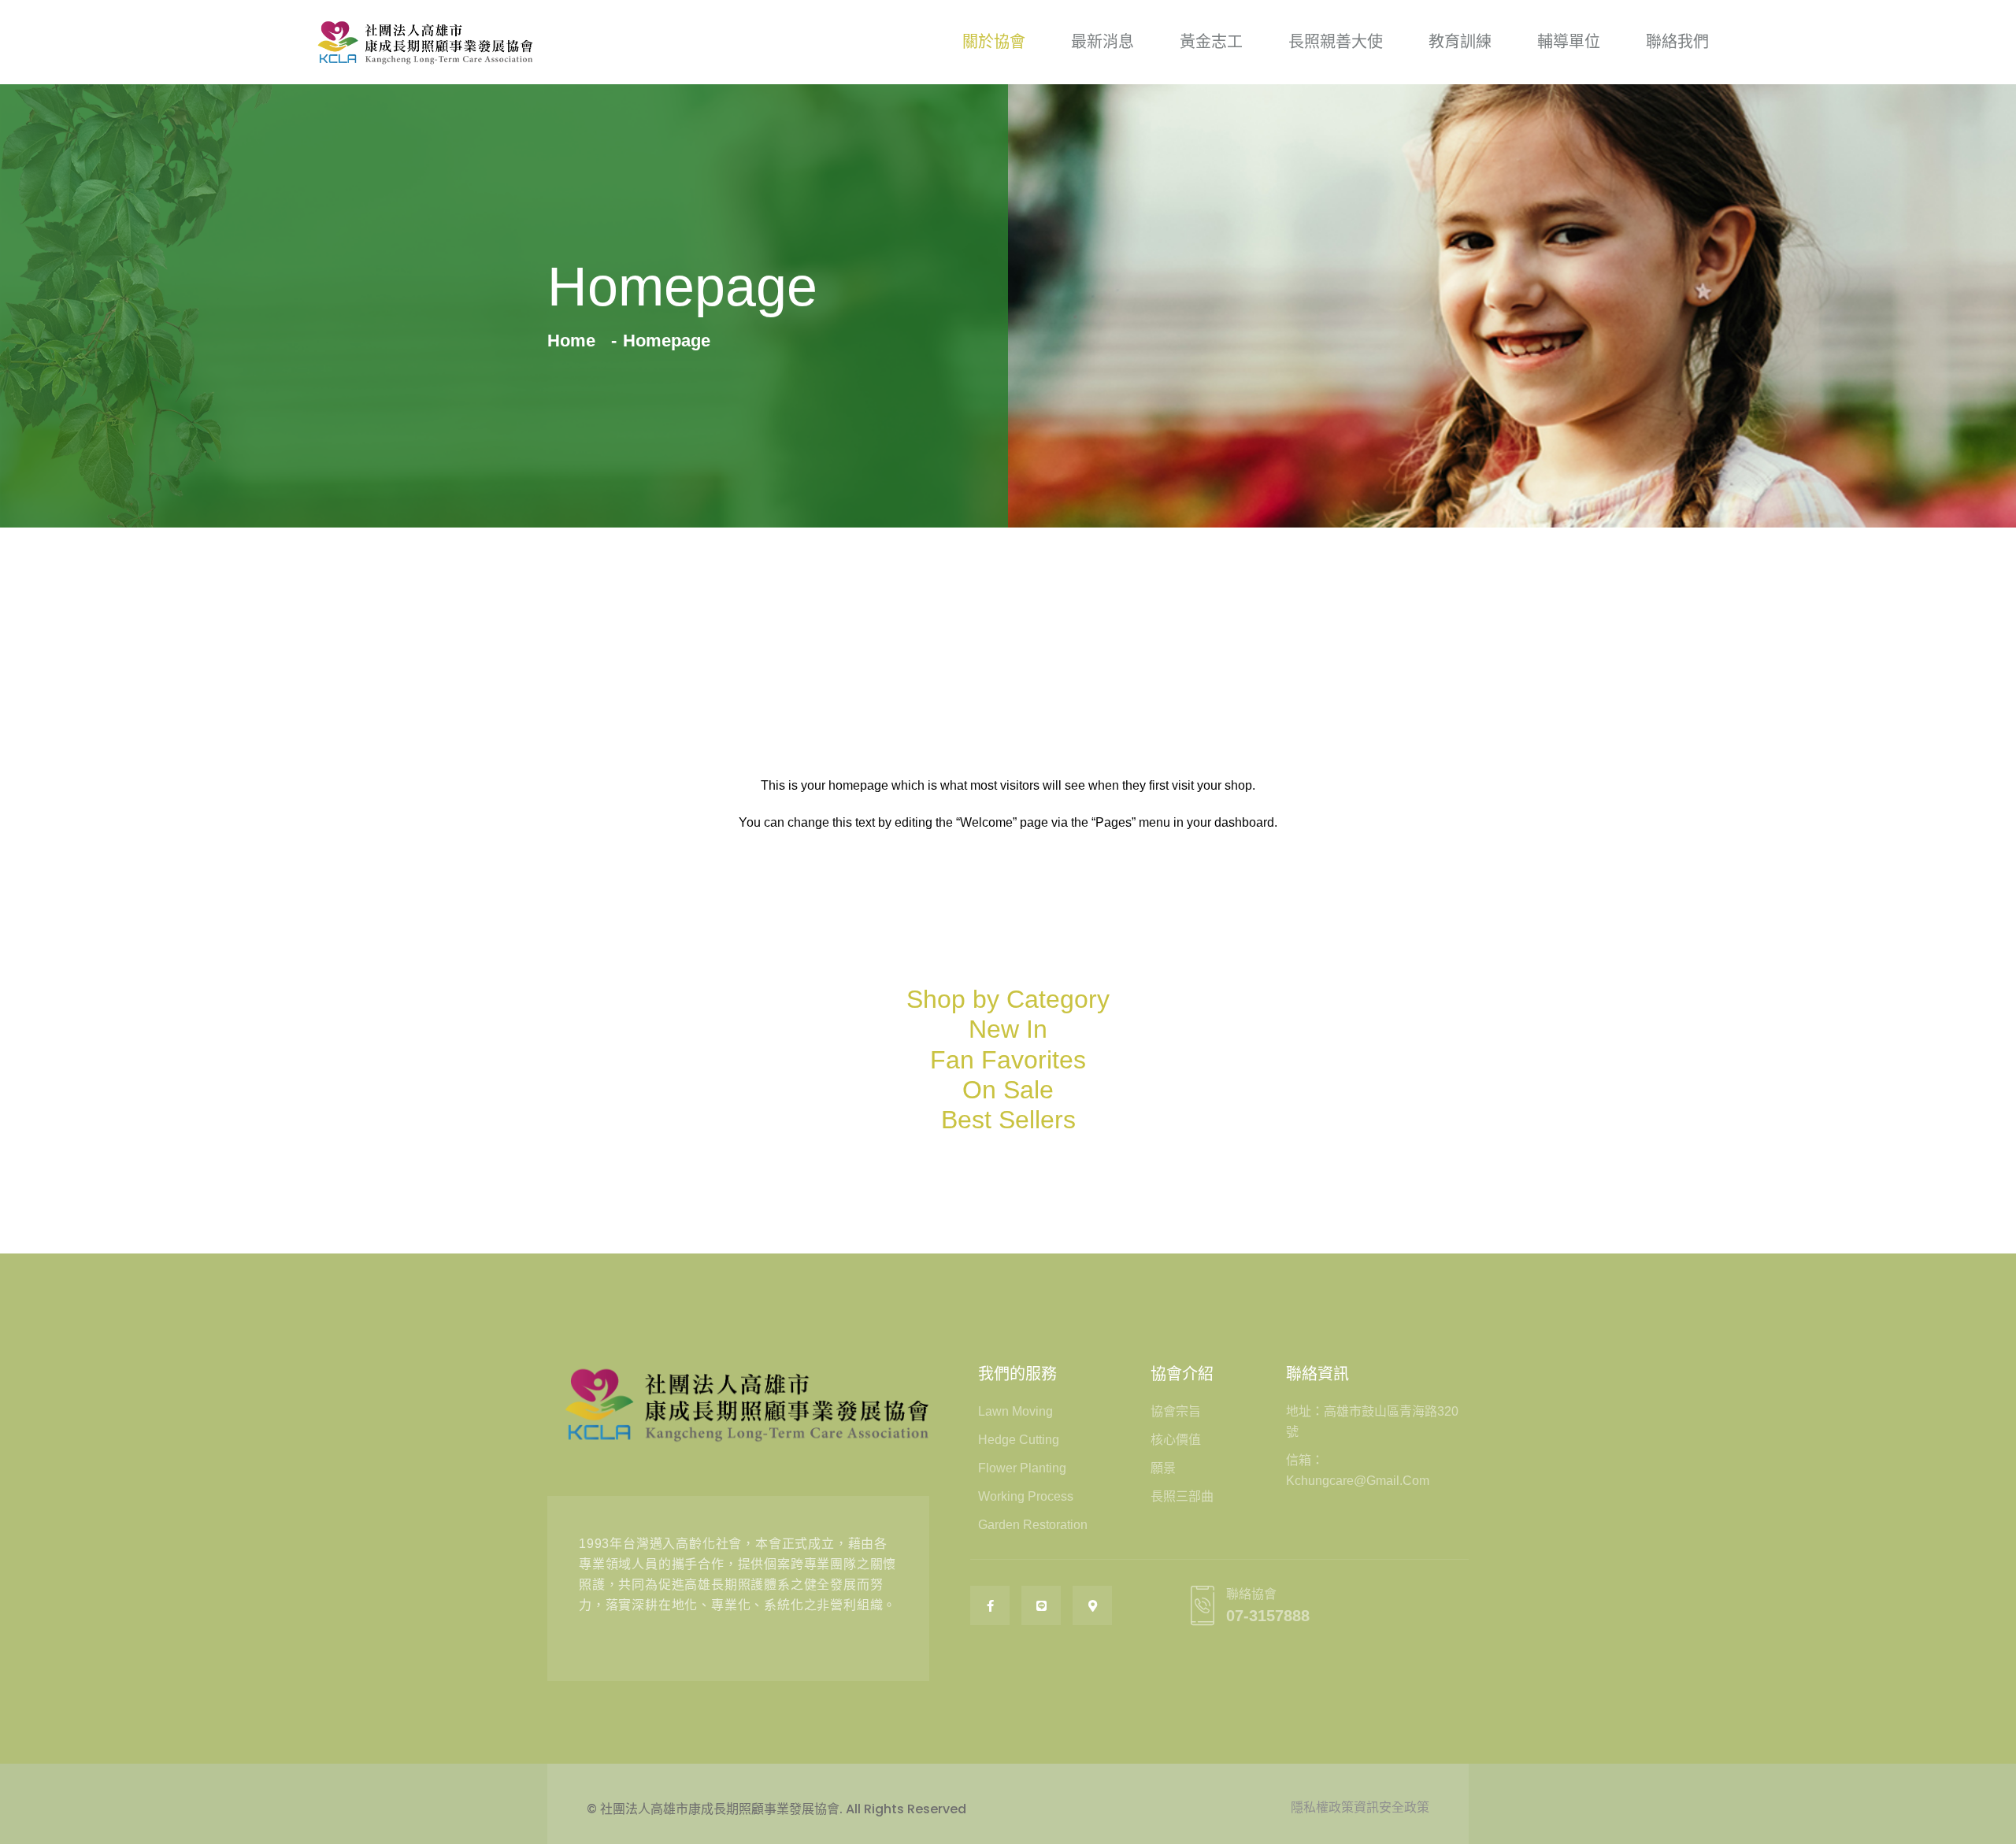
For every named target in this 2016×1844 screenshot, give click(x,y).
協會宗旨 (1176, 1411)
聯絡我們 (1677, 42)
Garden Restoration (1033, 1525)
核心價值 (1176, 1440)
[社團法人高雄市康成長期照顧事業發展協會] (425, 42)
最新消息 (1102, 42)
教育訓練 (1460, 42)
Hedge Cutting (1019, 1440)
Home (576, 341)
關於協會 (994, 42)
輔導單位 (1569, 42)
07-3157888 (1268, 1616)
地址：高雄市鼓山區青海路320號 (1372, 1422)
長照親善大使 (1336, 42)
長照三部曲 (1182, 1496)
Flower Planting (1022, 1468)
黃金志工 (1211, 42)
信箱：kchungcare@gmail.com (1358, 1470)
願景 (1163, 1468)
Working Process (1026, 1496)
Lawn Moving (1015, 1411)
